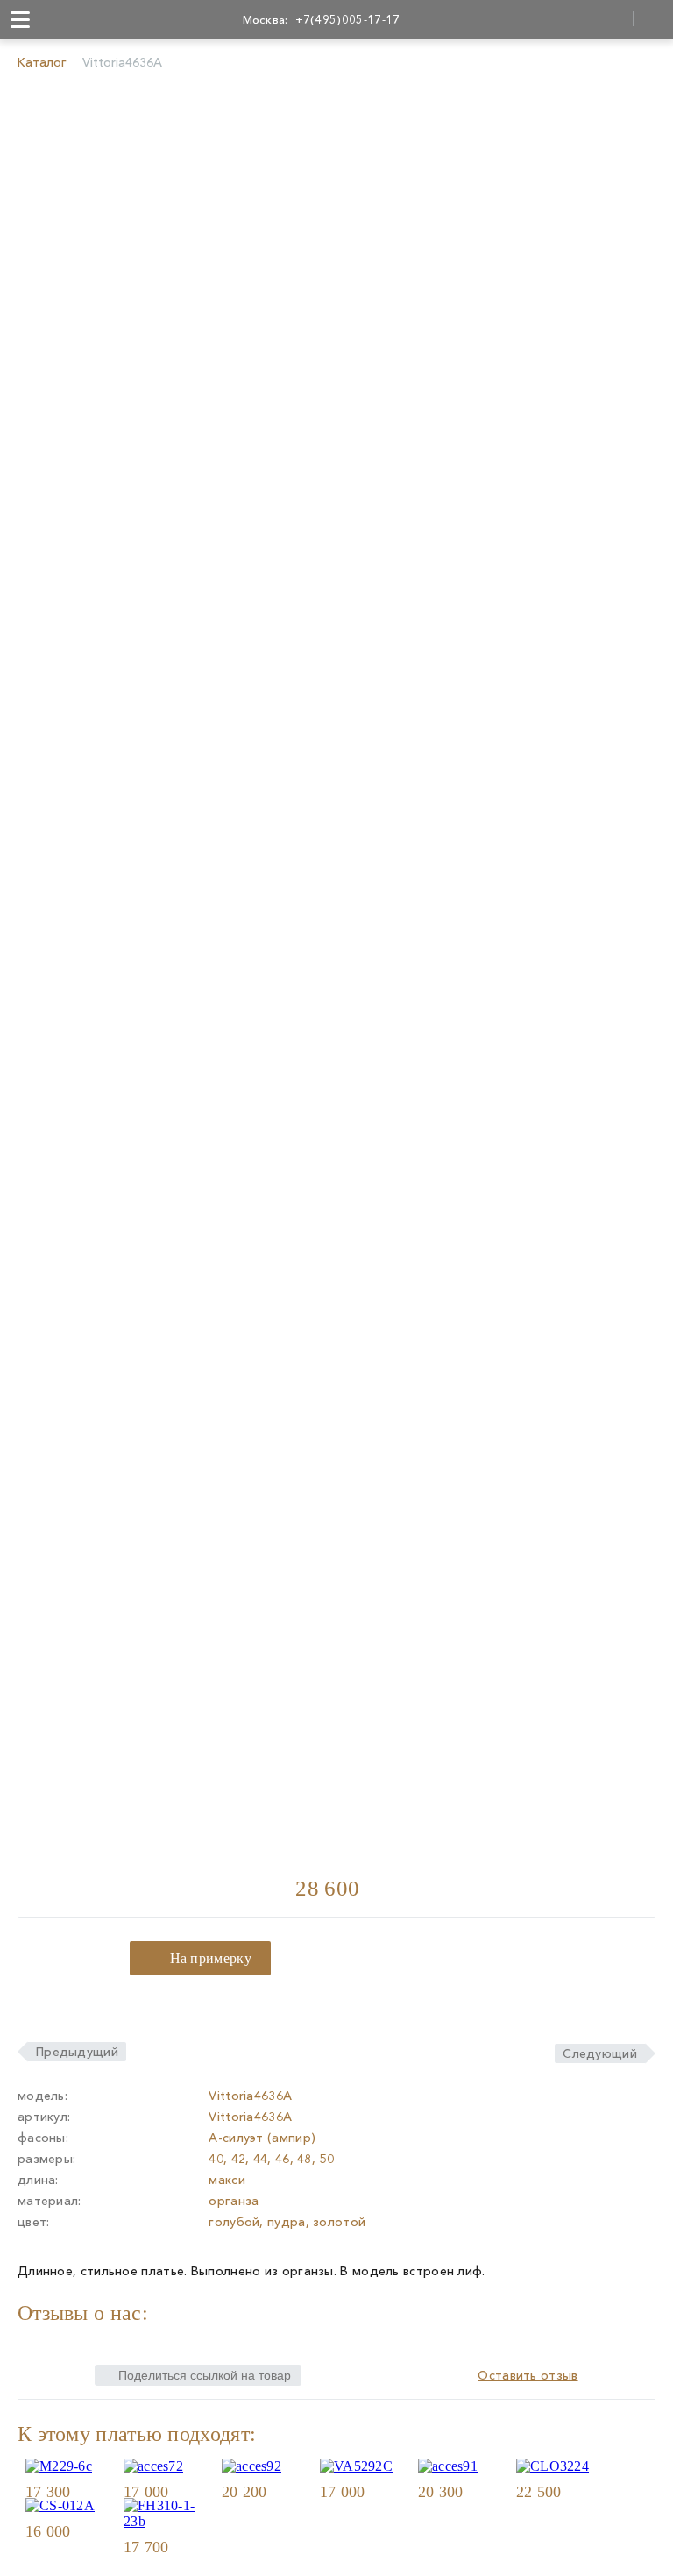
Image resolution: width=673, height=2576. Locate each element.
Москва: (266, 19)
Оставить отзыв (528, 2375)
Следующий (600, 2053)
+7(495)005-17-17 (348, 19)
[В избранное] (102, 2491)
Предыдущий (77, 2052)
